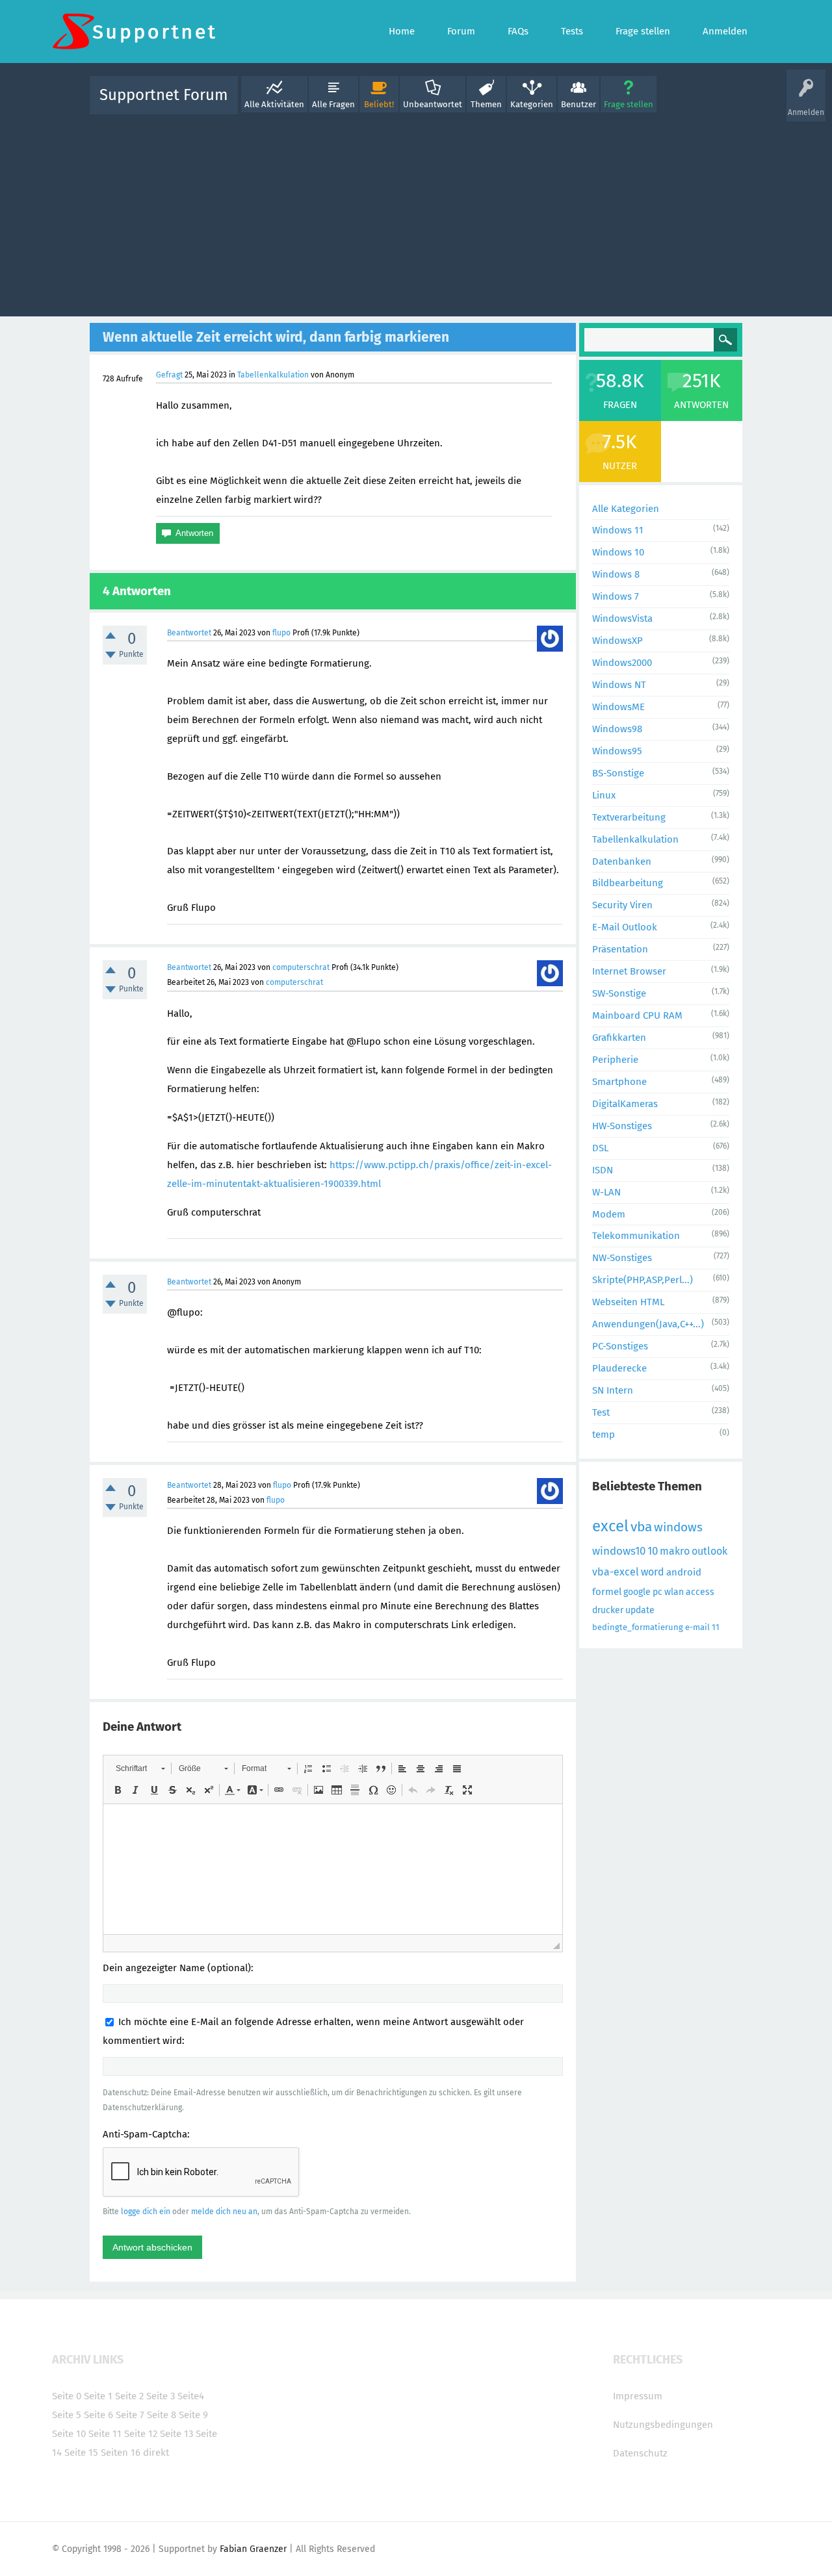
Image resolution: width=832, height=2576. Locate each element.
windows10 (619, 1551)
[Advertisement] (416, 212)
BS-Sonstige (618, 773)
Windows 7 (616, 596)
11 (716, 1627)
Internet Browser (629, 971)
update (640, 1610)
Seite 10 (69, 2434)
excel (610, 1526)
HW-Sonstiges (622, 1126)
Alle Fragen (333, 104)
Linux (604, 795)
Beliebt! (379, 104)
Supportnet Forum (164, 95)
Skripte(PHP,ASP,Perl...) (643, 1280)
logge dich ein (146, 2212)
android (684, 1572)
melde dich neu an (224, 2212)
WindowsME (618, 707)
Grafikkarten (619, 1038)
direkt (156, 2453)
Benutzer (578, 104)
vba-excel (616, 1572)
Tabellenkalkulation (273, 375)
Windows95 (617, 751)
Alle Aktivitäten (274, 104)
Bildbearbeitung (628, 883)
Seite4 (191, 2396)
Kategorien (532, 104)
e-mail (697, 1627)
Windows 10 (618, 552)
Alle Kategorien (626, 509)
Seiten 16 (121, 2453)
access (700, 1592)
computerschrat (301, 967)
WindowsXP (617, 641)
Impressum (638, 2396)
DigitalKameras (625, 1104)
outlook (709, 1551)
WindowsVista (622, 618)
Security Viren (622, 905)
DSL (600, 1148)
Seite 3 (161, 2396)
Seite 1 (98, 2396)
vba (641, 1527)
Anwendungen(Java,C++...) (648, 1324)
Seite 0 (67, 2396)
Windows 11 (618, 530)
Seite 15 (81, 2453)
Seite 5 (67, 2415)
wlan (674, 1592)
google (637, 1592)
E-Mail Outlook (625, 927)
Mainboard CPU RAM (637, 1015)
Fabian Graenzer (253, 2549)
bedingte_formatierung (638, 1627)
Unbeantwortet (433, 104)
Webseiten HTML (628, 1302)
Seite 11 (105, 2434)
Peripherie (615, 1060)
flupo (281, 633)
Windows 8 (616, 574)
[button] (140, 1768)
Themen (486, 104)
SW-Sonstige (619, 993)
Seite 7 (130, 2415)
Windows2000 (622, 663)
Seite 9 (193, 2415)
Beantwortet (189, 633)
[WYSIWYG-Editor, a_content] (333, 1869)
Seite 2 (129, 2396)
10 (653, 1551)
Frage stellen (629, 104)
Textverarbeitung (629, 817)
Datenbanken (622, 861)
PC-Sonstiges (620, 1346)
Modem (609, 1214)
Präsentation (620, 949)
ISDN (603, 1170)
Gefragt (169, 375)
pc (657, 1592)
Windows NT (619, 685)
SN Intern (613, 1390)
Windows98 (617, 729)
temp (604, 1435)
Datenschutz (640, 2453)
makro (675, 1551)
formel (607, 1592)
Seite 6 (98, 2415)
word (653, 1572)
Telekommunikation (636, 1236)
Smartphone (619, 1082)
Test (601, 1412)
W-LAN (606, 1192)
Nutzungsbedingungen (663, 2425)
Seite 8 (162, 2415)
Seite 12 (141, 2434)
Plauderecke (619, 1368)
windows (678, 1527)
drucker (608, 1610)
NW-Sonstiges (622, 1258)
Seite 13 (176, 2434)
